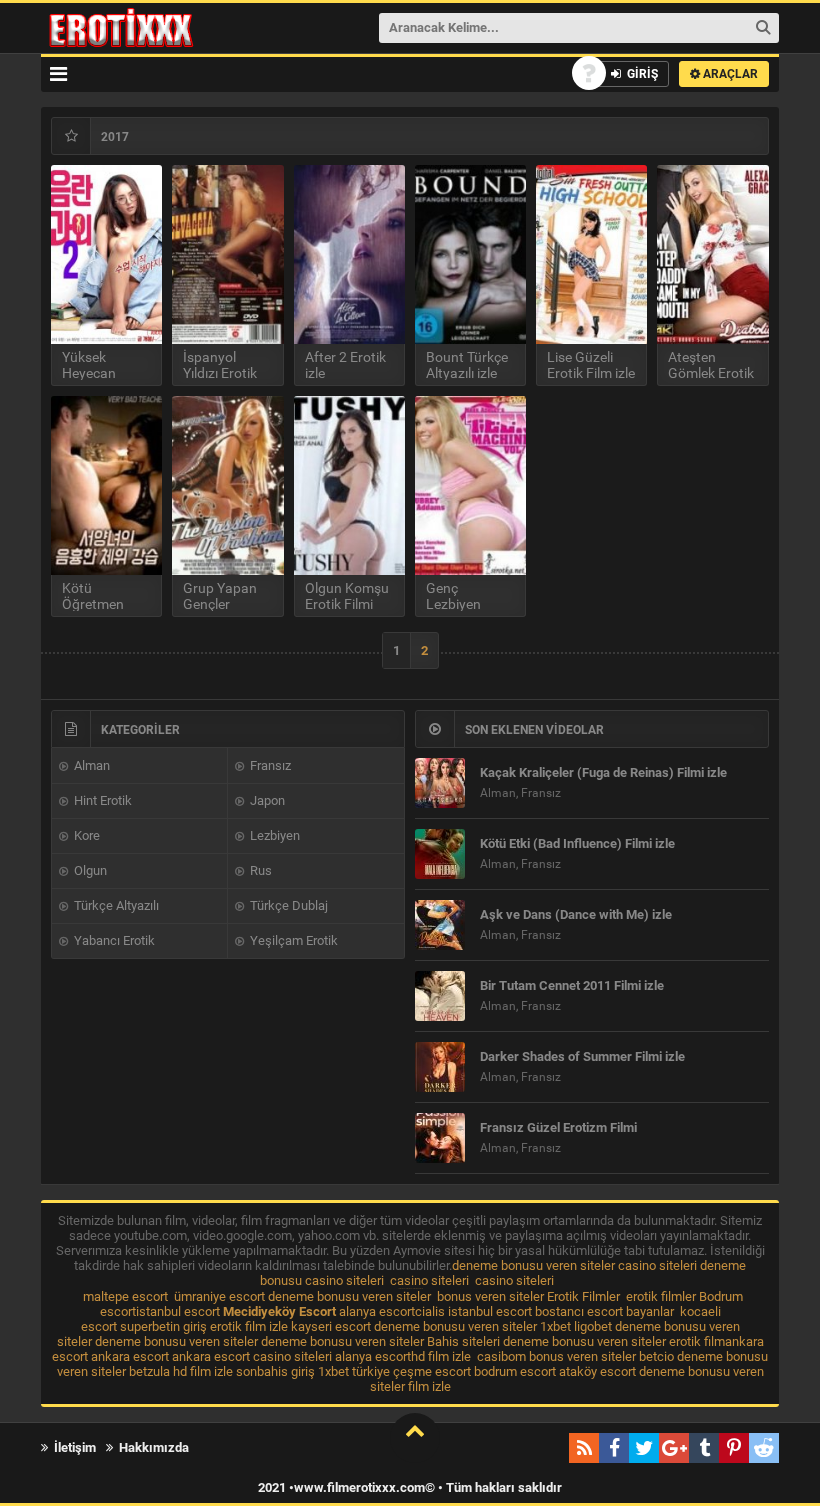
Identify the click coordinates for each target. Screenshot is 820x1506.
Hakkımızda (152, 1447)
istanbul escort (178, 1311)
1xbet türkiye (354, 1371)
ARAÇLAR (729, 74)
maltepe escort (125, 1296)
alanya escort (377, 1311)
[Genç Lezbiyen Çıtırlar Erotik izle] (470, 485)
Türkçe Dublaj (287, 905)
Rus (259, 870)
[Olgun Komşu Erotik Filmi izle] (349, 485)
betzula (149, 1371)
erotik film (697, 1341)
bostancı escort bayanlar (604, 1311)
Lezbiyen (273, 835)
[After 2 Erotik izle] (349, 254)
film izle (429, 1386)
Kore (85, 835)
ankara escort (130, 1356)
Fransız (269, 765)
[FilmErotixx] (148, 28)
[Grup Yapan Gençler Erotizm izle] (227, 485)
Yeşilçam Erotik (292, 940)
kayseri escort (331, 1326)
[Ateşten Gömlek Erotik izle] (712, 254)
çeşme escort (432, 1371)
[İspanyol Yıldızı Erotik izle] (227, 254)
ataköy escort (597, 1371)
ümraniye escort (219, 1296)
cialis (430, 1311)
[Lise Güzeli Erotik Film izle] (591, 254)
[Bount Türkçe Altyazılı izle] (470, 254)
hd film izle (441, 1356)
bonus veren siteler (490, 1296)
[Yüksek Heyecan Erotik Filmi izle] (106, 254)
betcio (656, 1356)
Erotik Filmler (583, 1296)
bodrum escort (515, 1371)
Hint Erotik (101, 800)
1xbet (555, 1326)
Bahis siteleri (463, 1341)
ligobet (593, 1326)
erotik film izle (249, 1326)
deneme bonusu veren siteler (533, 1265)
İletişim (73, 1447)
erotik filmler (661, 1296)
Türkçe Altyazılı (115, 905)
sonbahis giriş (275, 1371)
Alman (90, 765)
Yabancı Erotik (113, 940)
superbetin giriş (163, 1326)
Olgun (89, 870)
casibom (501, 1356)
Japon (266, 800)
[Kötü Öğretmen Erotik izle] (106, 485)
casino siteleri (657, 1265)
